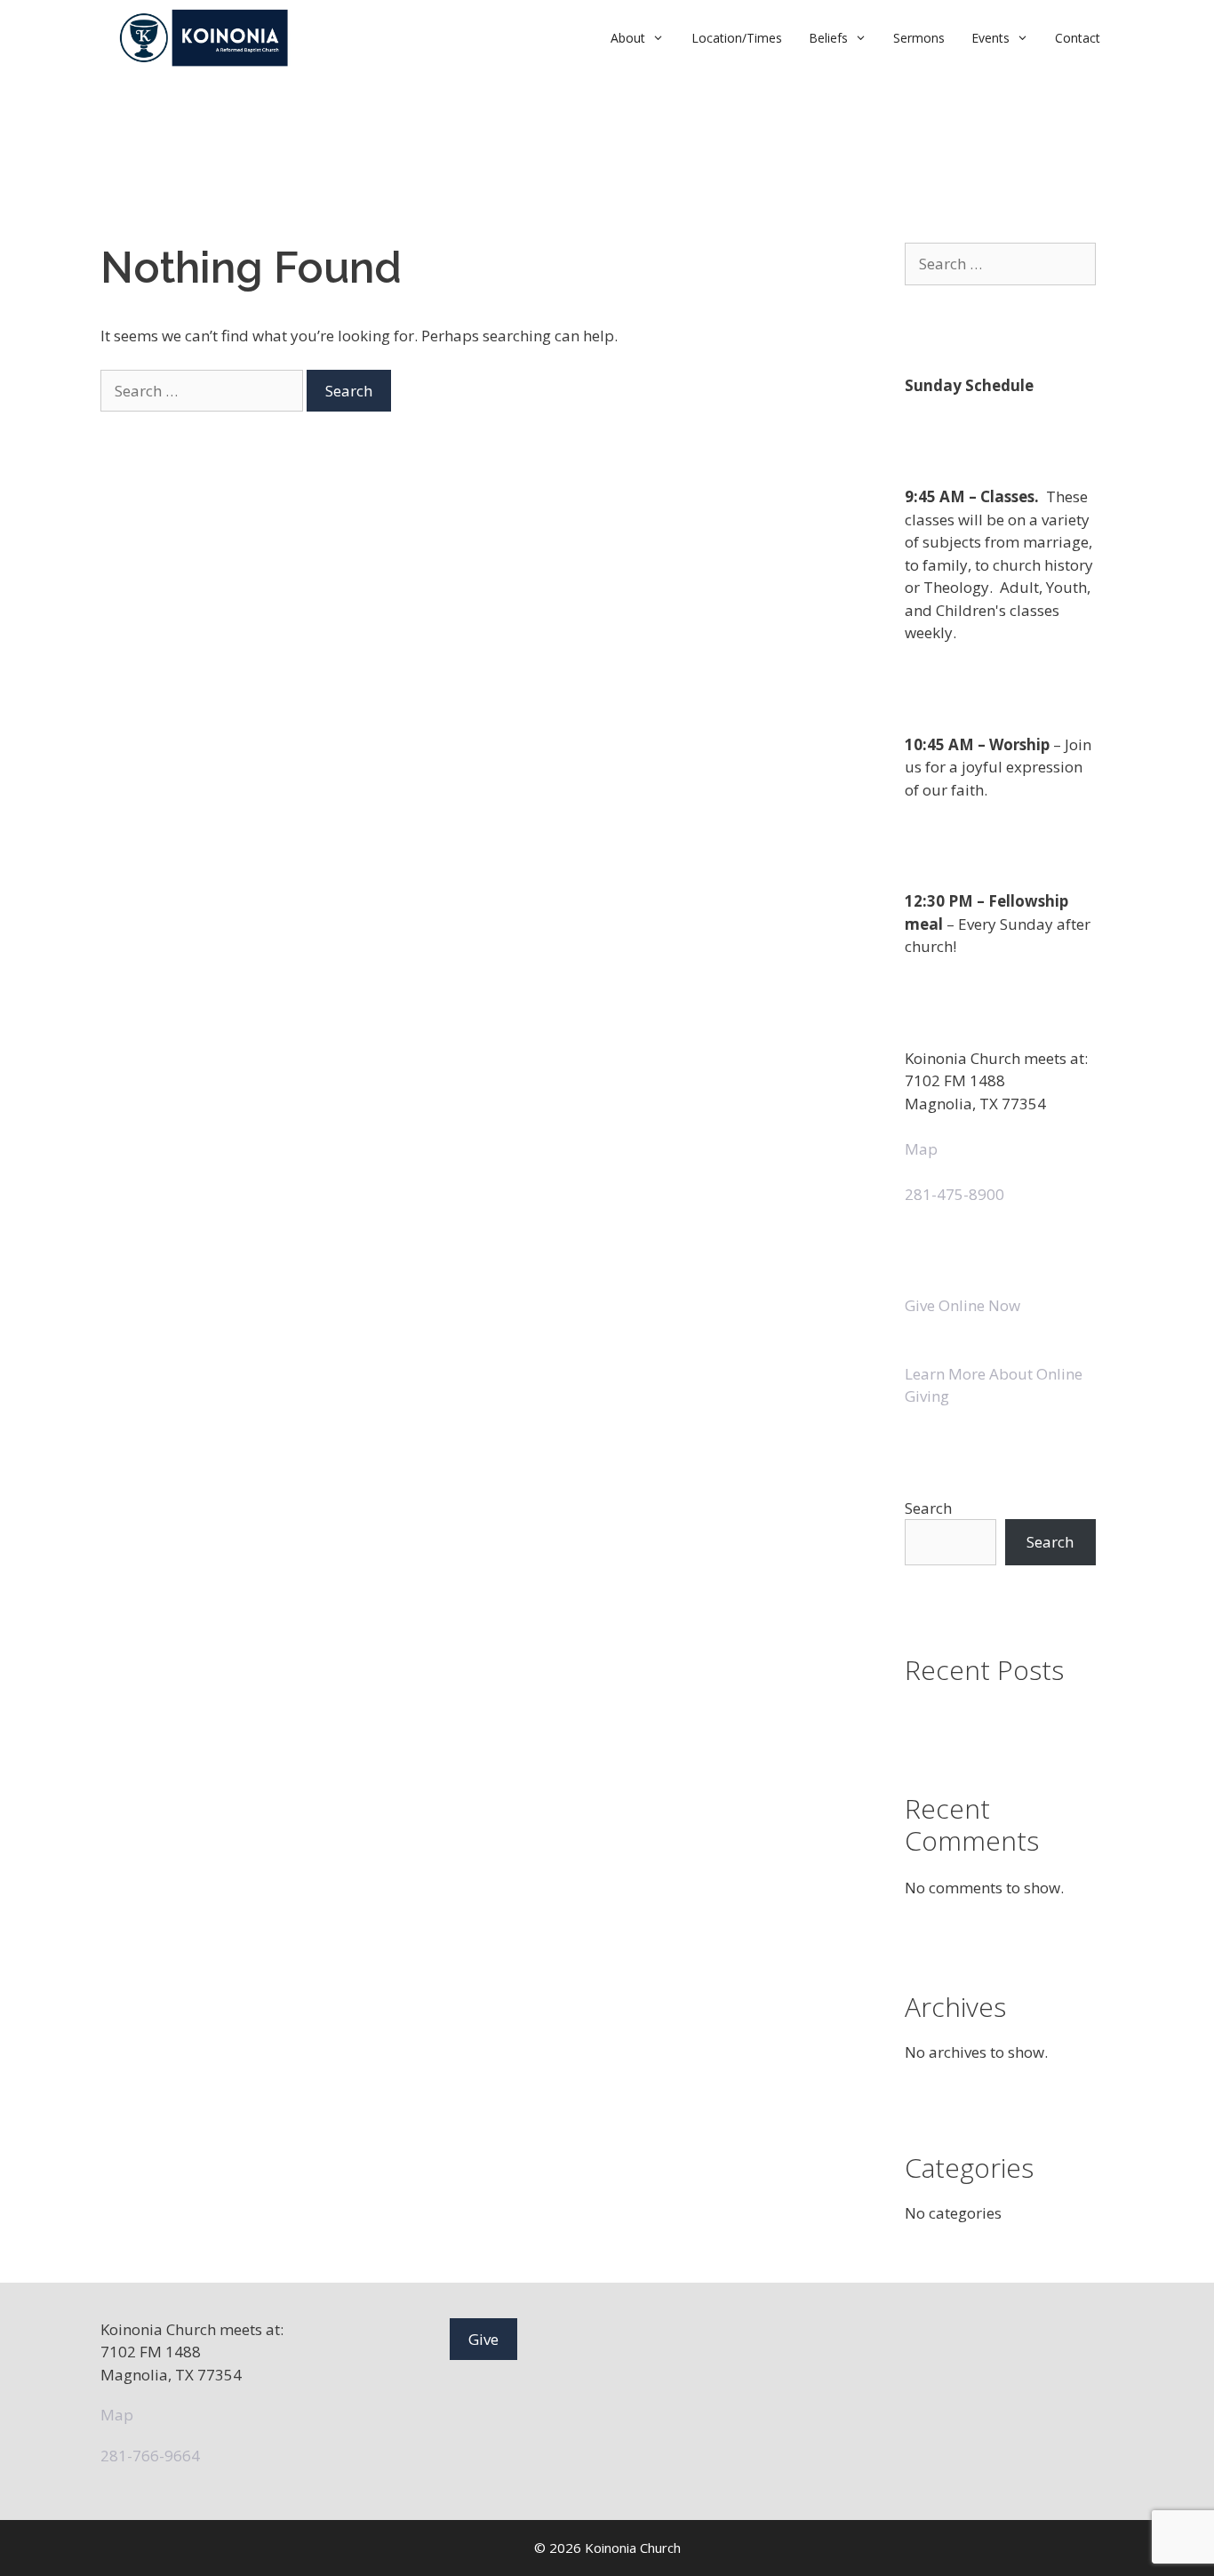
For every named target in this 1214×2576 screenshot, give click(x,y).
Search (928, 1508)
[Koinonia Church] (206, 38)
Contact (1078, 38)
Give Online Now (962, 1305)
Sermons (919, 38)
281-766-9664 (150, 2456)
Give (483, 2339)
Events (990, 38)
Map (921, 1149)
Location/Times (737, 38)
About (628, 38)
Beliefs (828, 38)
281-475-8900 (954, 1194)
